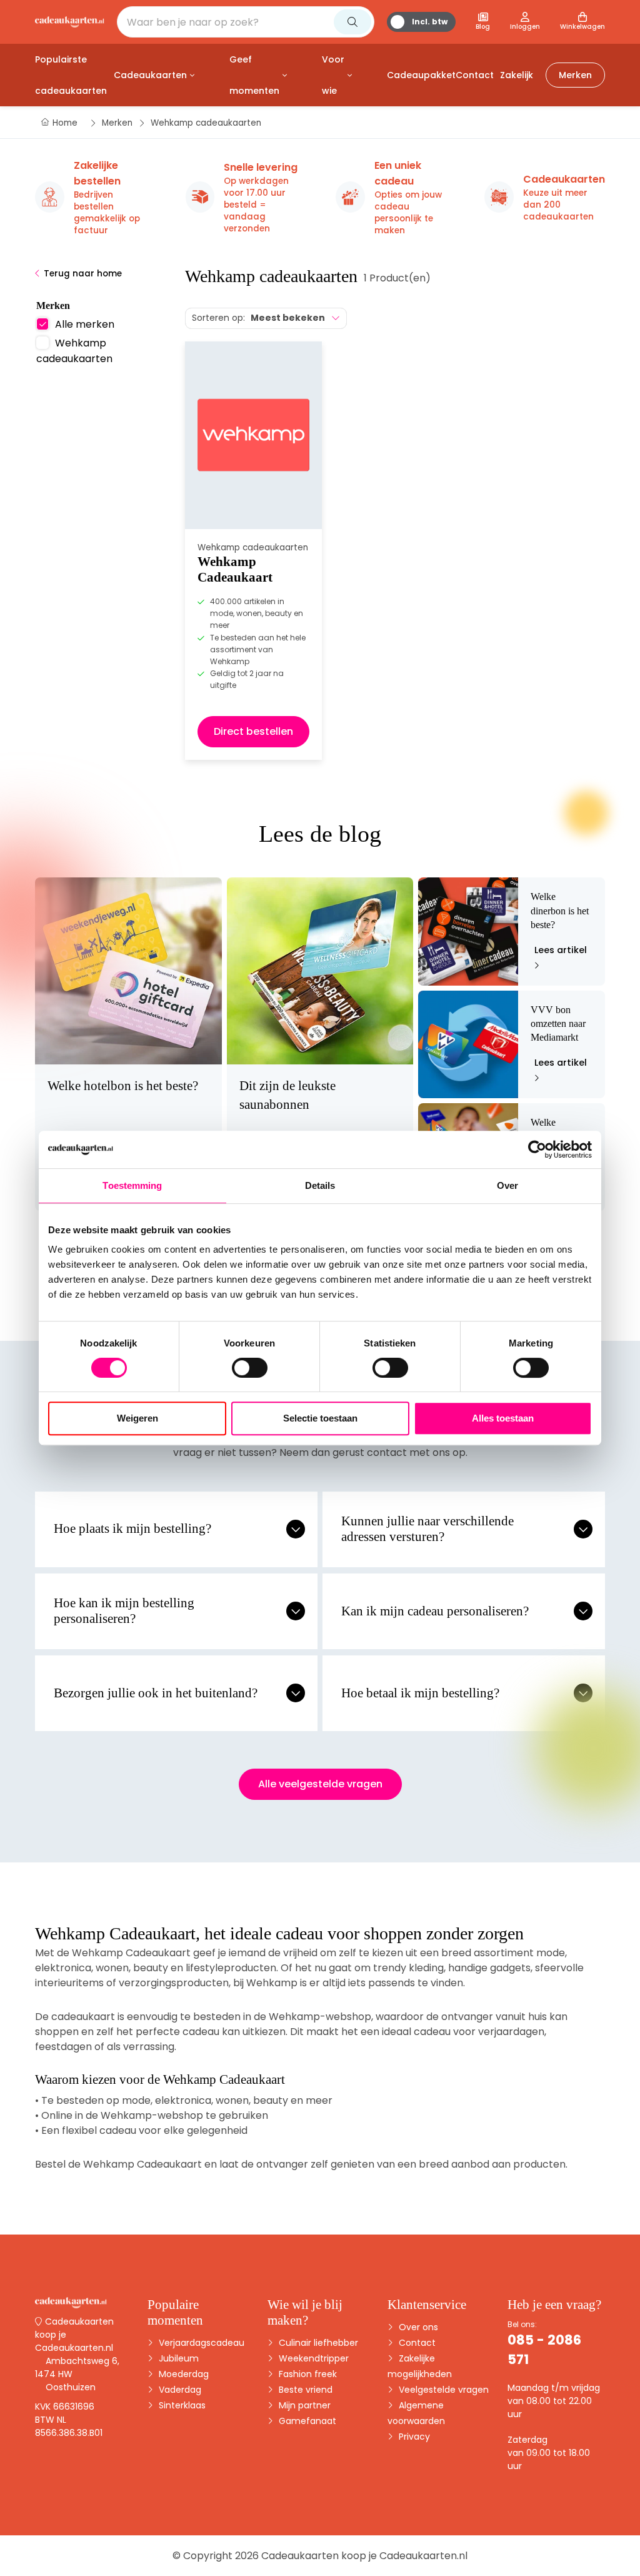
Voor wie (333, 75)
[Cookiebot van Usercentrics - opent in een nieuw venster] (537, 1149)
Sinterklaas (181, 2405)
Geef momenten (254, 75)
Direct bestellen (253, 731)
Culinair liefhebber (317, 2343)
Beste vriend (304, 2390)
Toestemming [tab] (132, 1185)
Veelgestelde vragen (442, 2390)
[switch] (250, 1368)
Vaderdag (179, 2390)
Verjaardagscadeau (200, 2343)
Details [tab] (320, 1185)
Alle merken (85, 324)
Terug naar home (83, 274)
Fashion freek (307, 2374)
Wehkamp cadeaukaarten (74, 351)
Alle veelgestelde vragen (320, 1784)
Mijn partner (303, 2405)
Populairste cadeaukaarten (71, 75)
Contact (416, 2343)
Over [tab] (507, 1185)
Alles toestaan (503, 1418)
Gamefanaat (306, 2421)
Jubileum (177, 2358)
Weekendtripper (312, 2358)
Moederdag (182, 2374)
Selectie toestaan (320, 1418)
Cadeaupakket (421, 75)
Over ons (417, 2327)
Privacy (413, 2437)
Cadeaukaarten (150, 75)
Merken (575, 75)
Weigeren (137, 1418)
